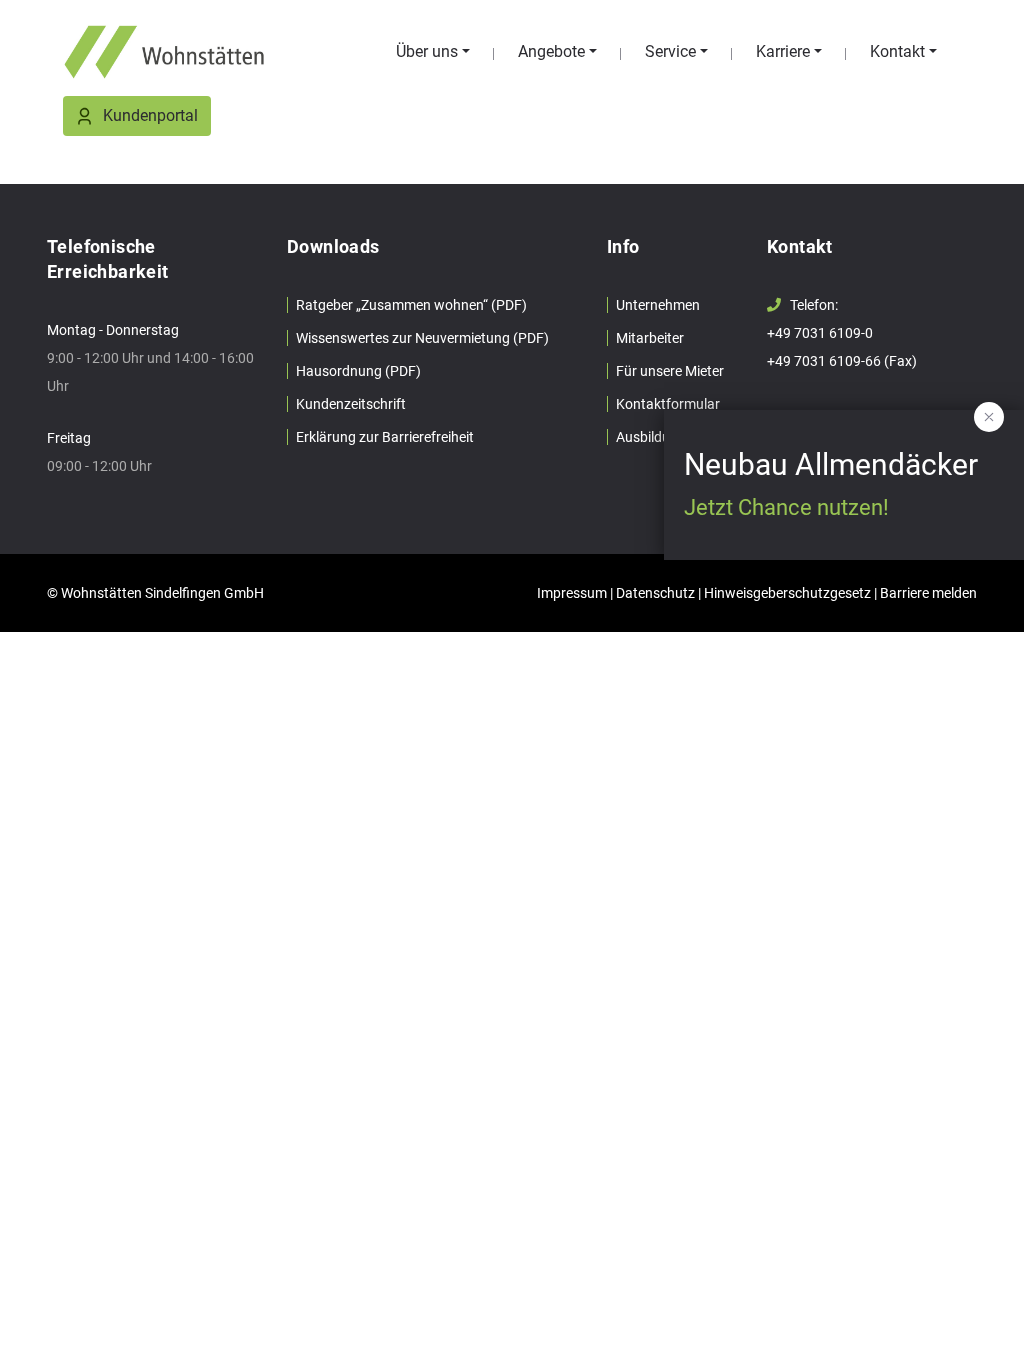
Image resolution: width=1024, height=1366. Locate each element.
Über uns (427, 51)
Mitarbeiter (650, 338)
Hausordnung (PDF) (358, 371)
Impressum (572, 593)
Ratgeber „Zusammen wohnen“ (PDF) (411, 305)
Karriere (783, 51)
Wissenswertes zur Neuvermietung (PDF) (422, 338)
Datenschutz (655, 593)
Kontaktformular (668, 404)
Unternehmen (658, 305)
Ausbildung (651, 437)
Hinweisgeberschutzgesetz (787, 593)
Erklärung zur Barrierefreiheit (385, 437)
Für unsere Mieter (670, 371)
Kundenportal (150, 115)
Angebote (551, 51)
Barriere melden (928, 593)
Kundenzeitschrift (351, 404)
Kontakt (897, 51)
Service (670, 51)
